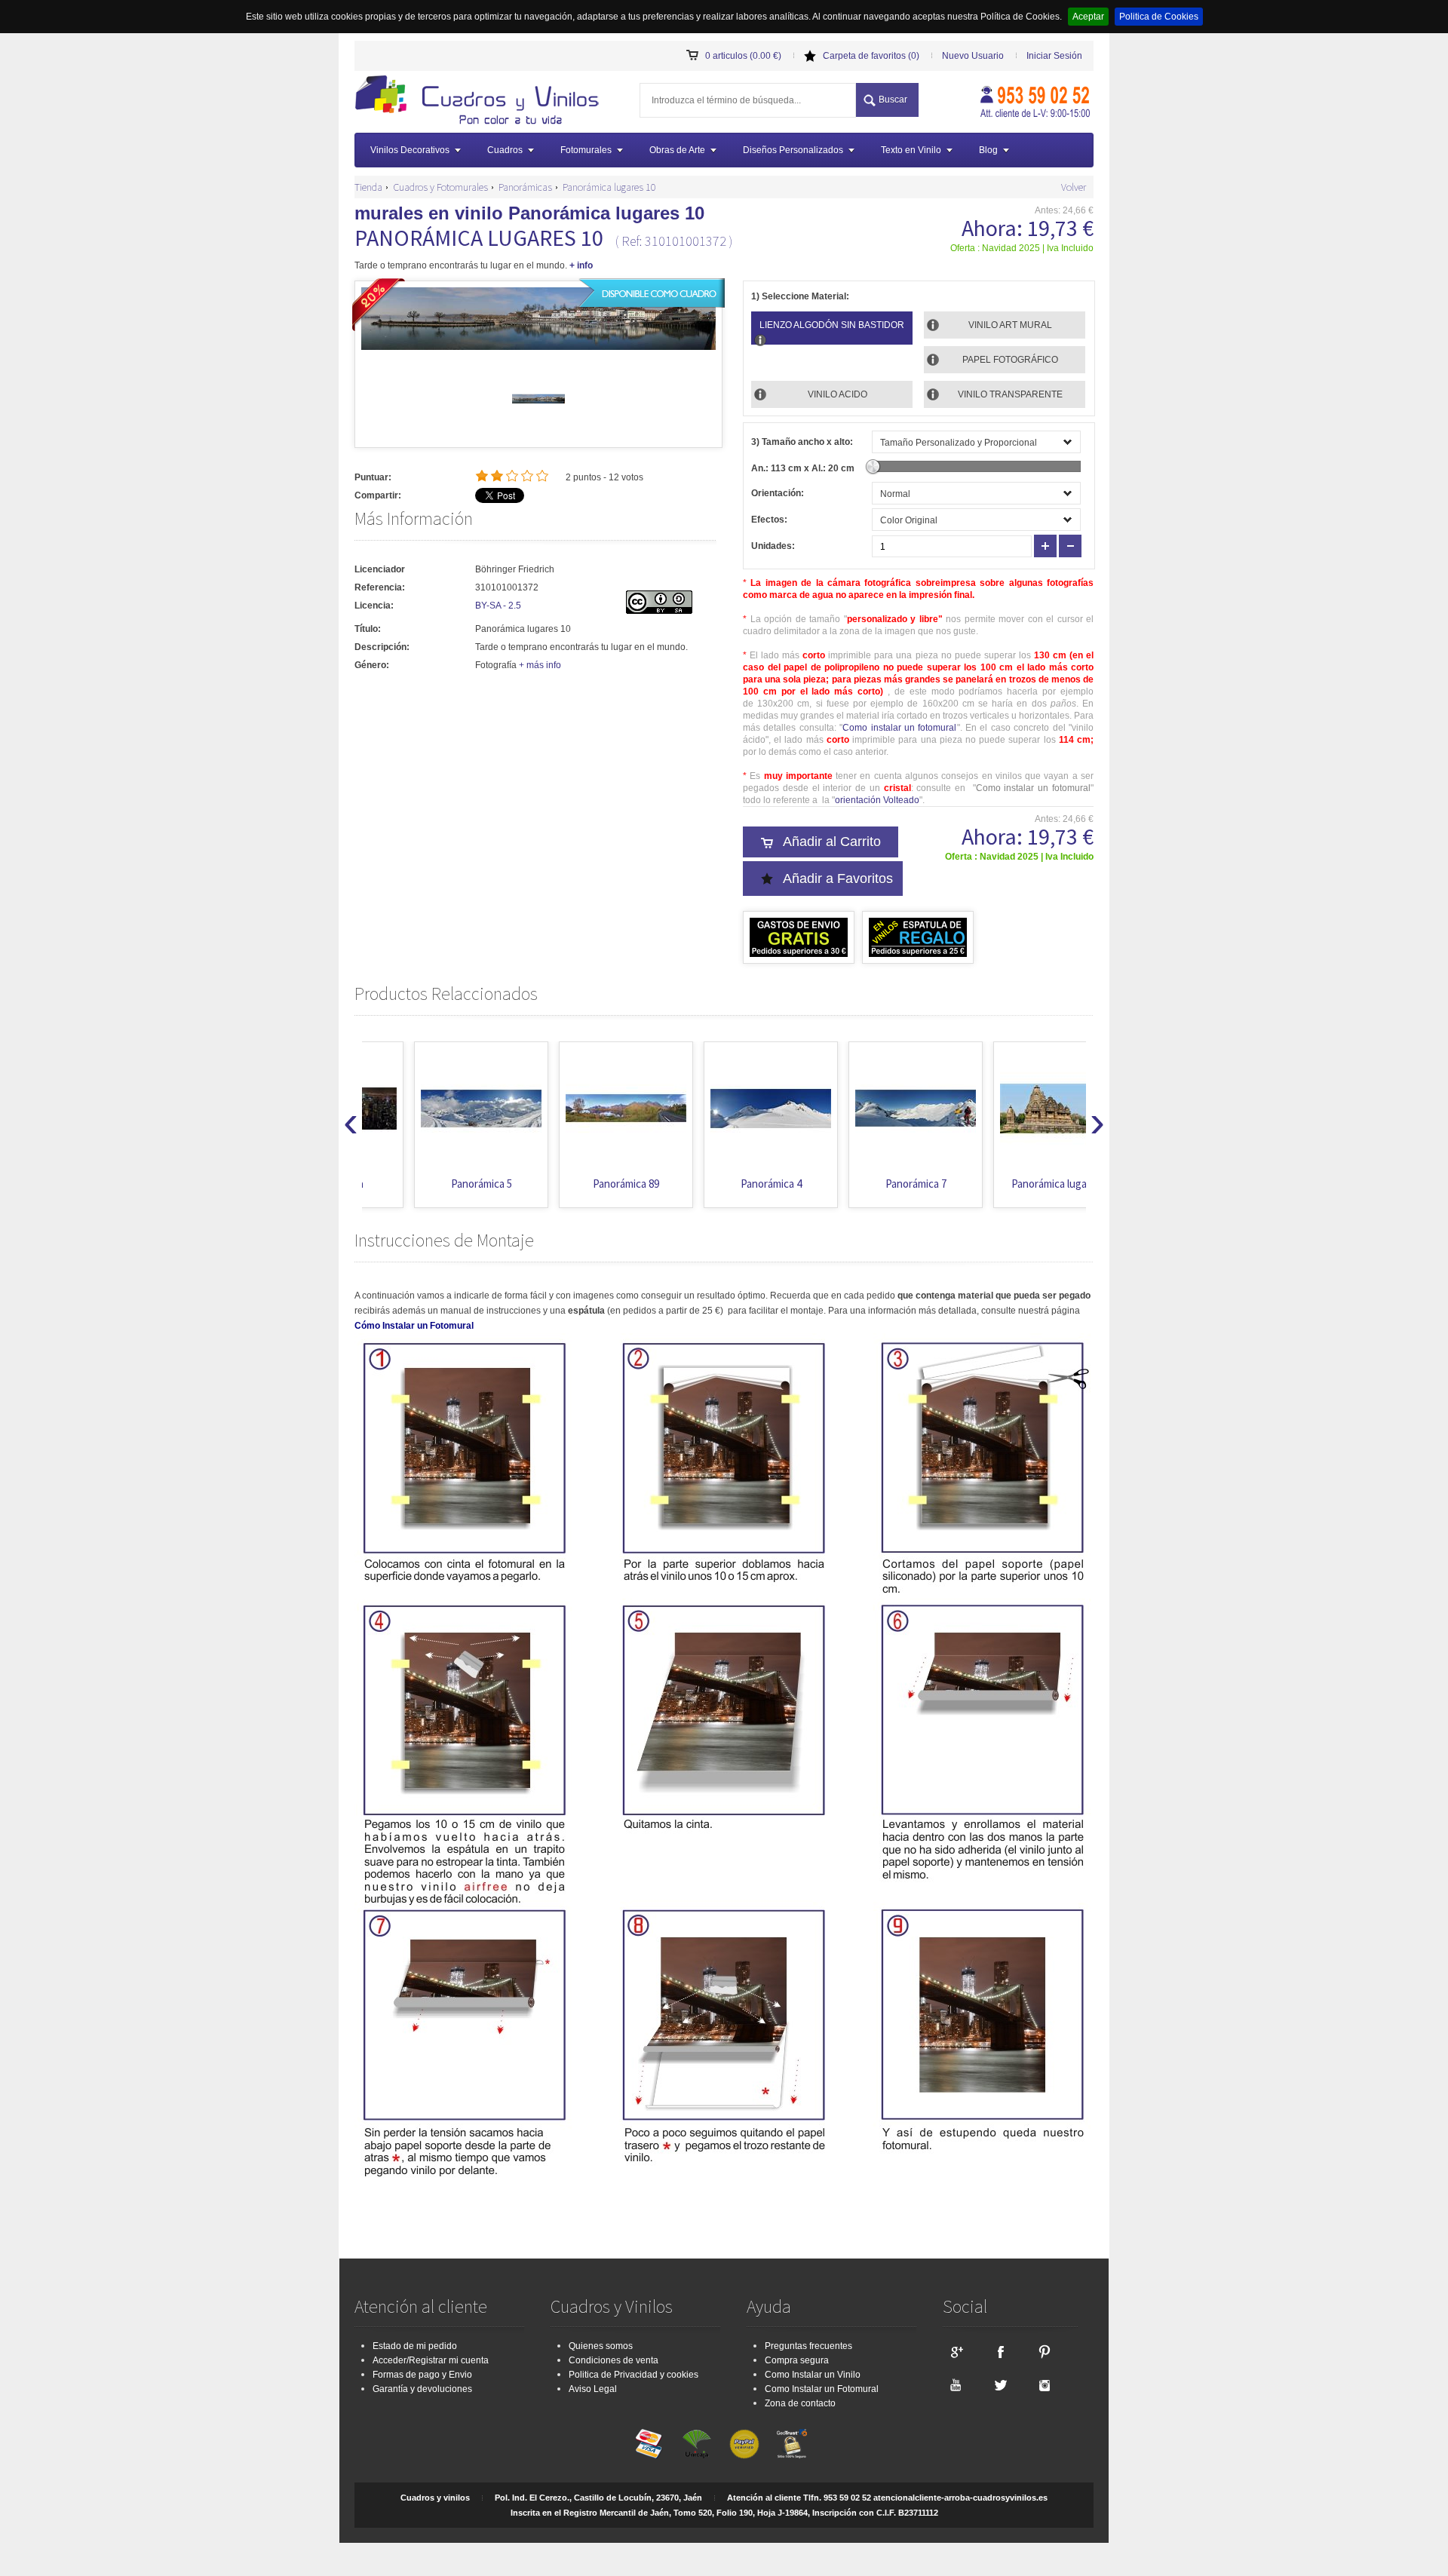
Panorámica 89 (574, 1184)
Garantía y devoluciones (422, 2389)
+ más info (540, 665)
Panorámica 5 (429, 1184)
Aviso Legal (593, 2389)
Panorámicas (525, 187)
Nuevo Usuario (973, 56)
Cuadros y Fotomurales (440, 187)
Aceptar (1088, 17)
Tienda (368, 187)
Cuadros (505, 150)
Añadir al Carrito (832, 842)
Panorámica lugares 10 (609, 187)
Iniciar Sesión (1054, 56)
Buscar (893, 100)
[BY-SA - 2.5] (659, 611)
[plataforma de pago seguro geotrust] (792, 2444)
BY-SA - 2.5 (498, 606)
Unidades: (773, 546)
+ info (581, 265)
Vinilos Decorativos (410, 150)
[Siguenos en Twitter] (1000, 2384)
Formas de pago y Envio (422, 2375)
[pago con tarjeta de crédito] (649, 2444)
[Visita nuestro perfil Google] (956, 2351)
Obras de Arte (677, 150)
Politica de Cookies (1159, 17)
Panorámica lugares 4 (1008, 1184)
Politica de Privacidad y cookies (633, 2375)
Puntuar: (373, 477)
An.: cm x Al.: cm (803, 468)
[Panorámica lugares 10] (538, 422)
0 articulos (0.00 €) (743, 56)
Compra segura (797, 2360)
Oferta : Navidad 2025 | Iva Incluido (1022, 248)
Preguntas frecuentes (808, 2346)
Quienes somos (601, 2346)
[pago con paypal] (744, 2444)
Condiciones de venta (614, 2360)
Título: (368, 629)
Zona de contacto (800, 2403)
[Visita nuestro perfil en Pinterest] (1045, 2351)
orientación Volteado (877, 800)
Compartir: (378, 495)
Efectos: (769, 520)
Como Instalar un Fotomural (822, 2389)
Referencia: (380, 587)
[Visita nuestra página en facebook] (1000, 2351)
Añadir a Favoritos (838, 879)
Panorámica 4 (719, 1184)
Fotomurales (586, 150)
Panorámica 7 (864, 1184)
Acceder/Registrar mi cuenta (431, 2360)
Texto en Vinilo (911, 150)
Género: (372, 665)
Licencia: (374, 606)
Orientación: (778, 493)
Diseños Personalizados (793, 150)
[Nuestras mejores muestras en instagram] (1045, 2384)
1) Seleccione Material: (800, 296)
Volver (1074, 187)
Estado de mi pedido (415, 2346)
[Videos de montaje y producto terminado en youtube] (956, 2384)
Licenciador (380, 569)
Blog (988, 150)
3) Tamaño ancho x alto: (802, 442)
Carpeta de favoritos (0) (871, 56)
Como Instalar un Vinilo (813, 2375)
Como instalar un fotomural (899, 728)
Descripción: (382, 647)
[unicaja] (697, 2444)
